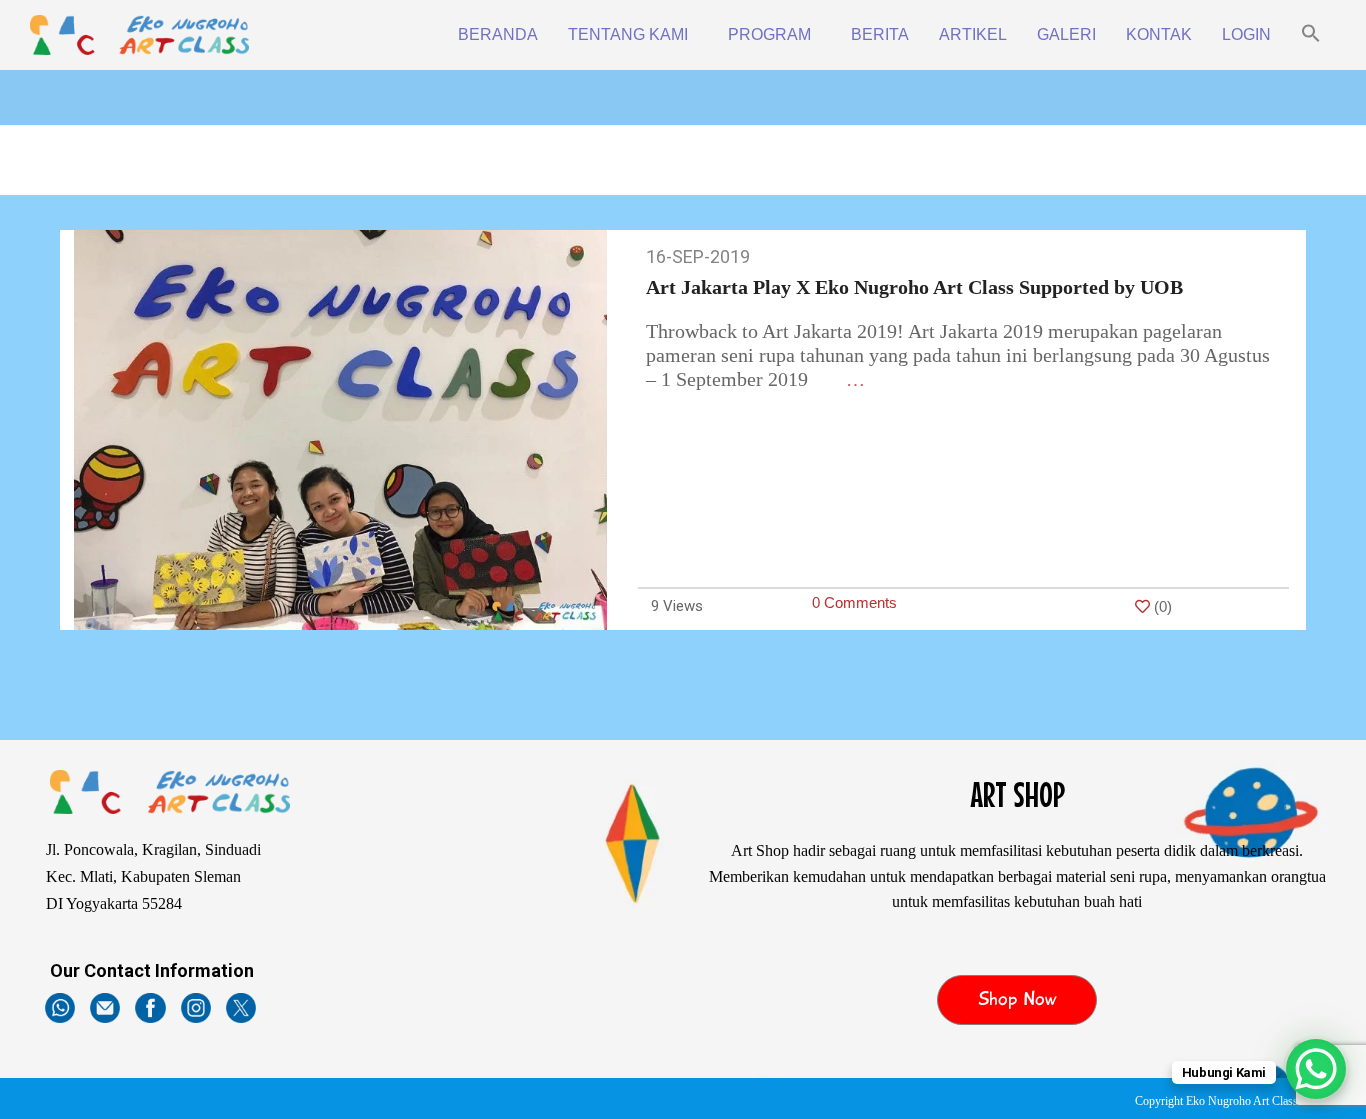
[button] (1311, 35)
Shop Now (1017, 999)
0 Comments (854, 602)
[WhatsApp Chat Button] (1316, 1069)
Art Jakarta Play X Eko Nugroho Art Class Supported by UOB (914, 287)
